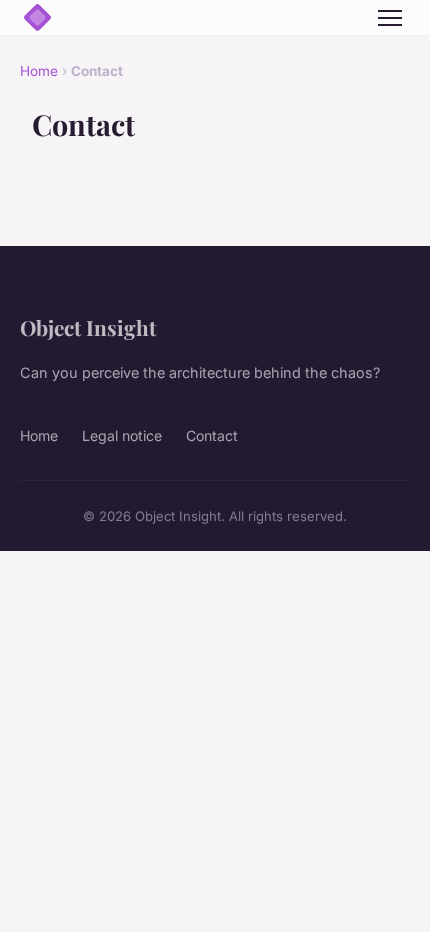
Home (39, 71)
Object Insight (88, 327)
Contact (212, 435)
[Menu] (390, 18)
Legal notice (122, 435)
